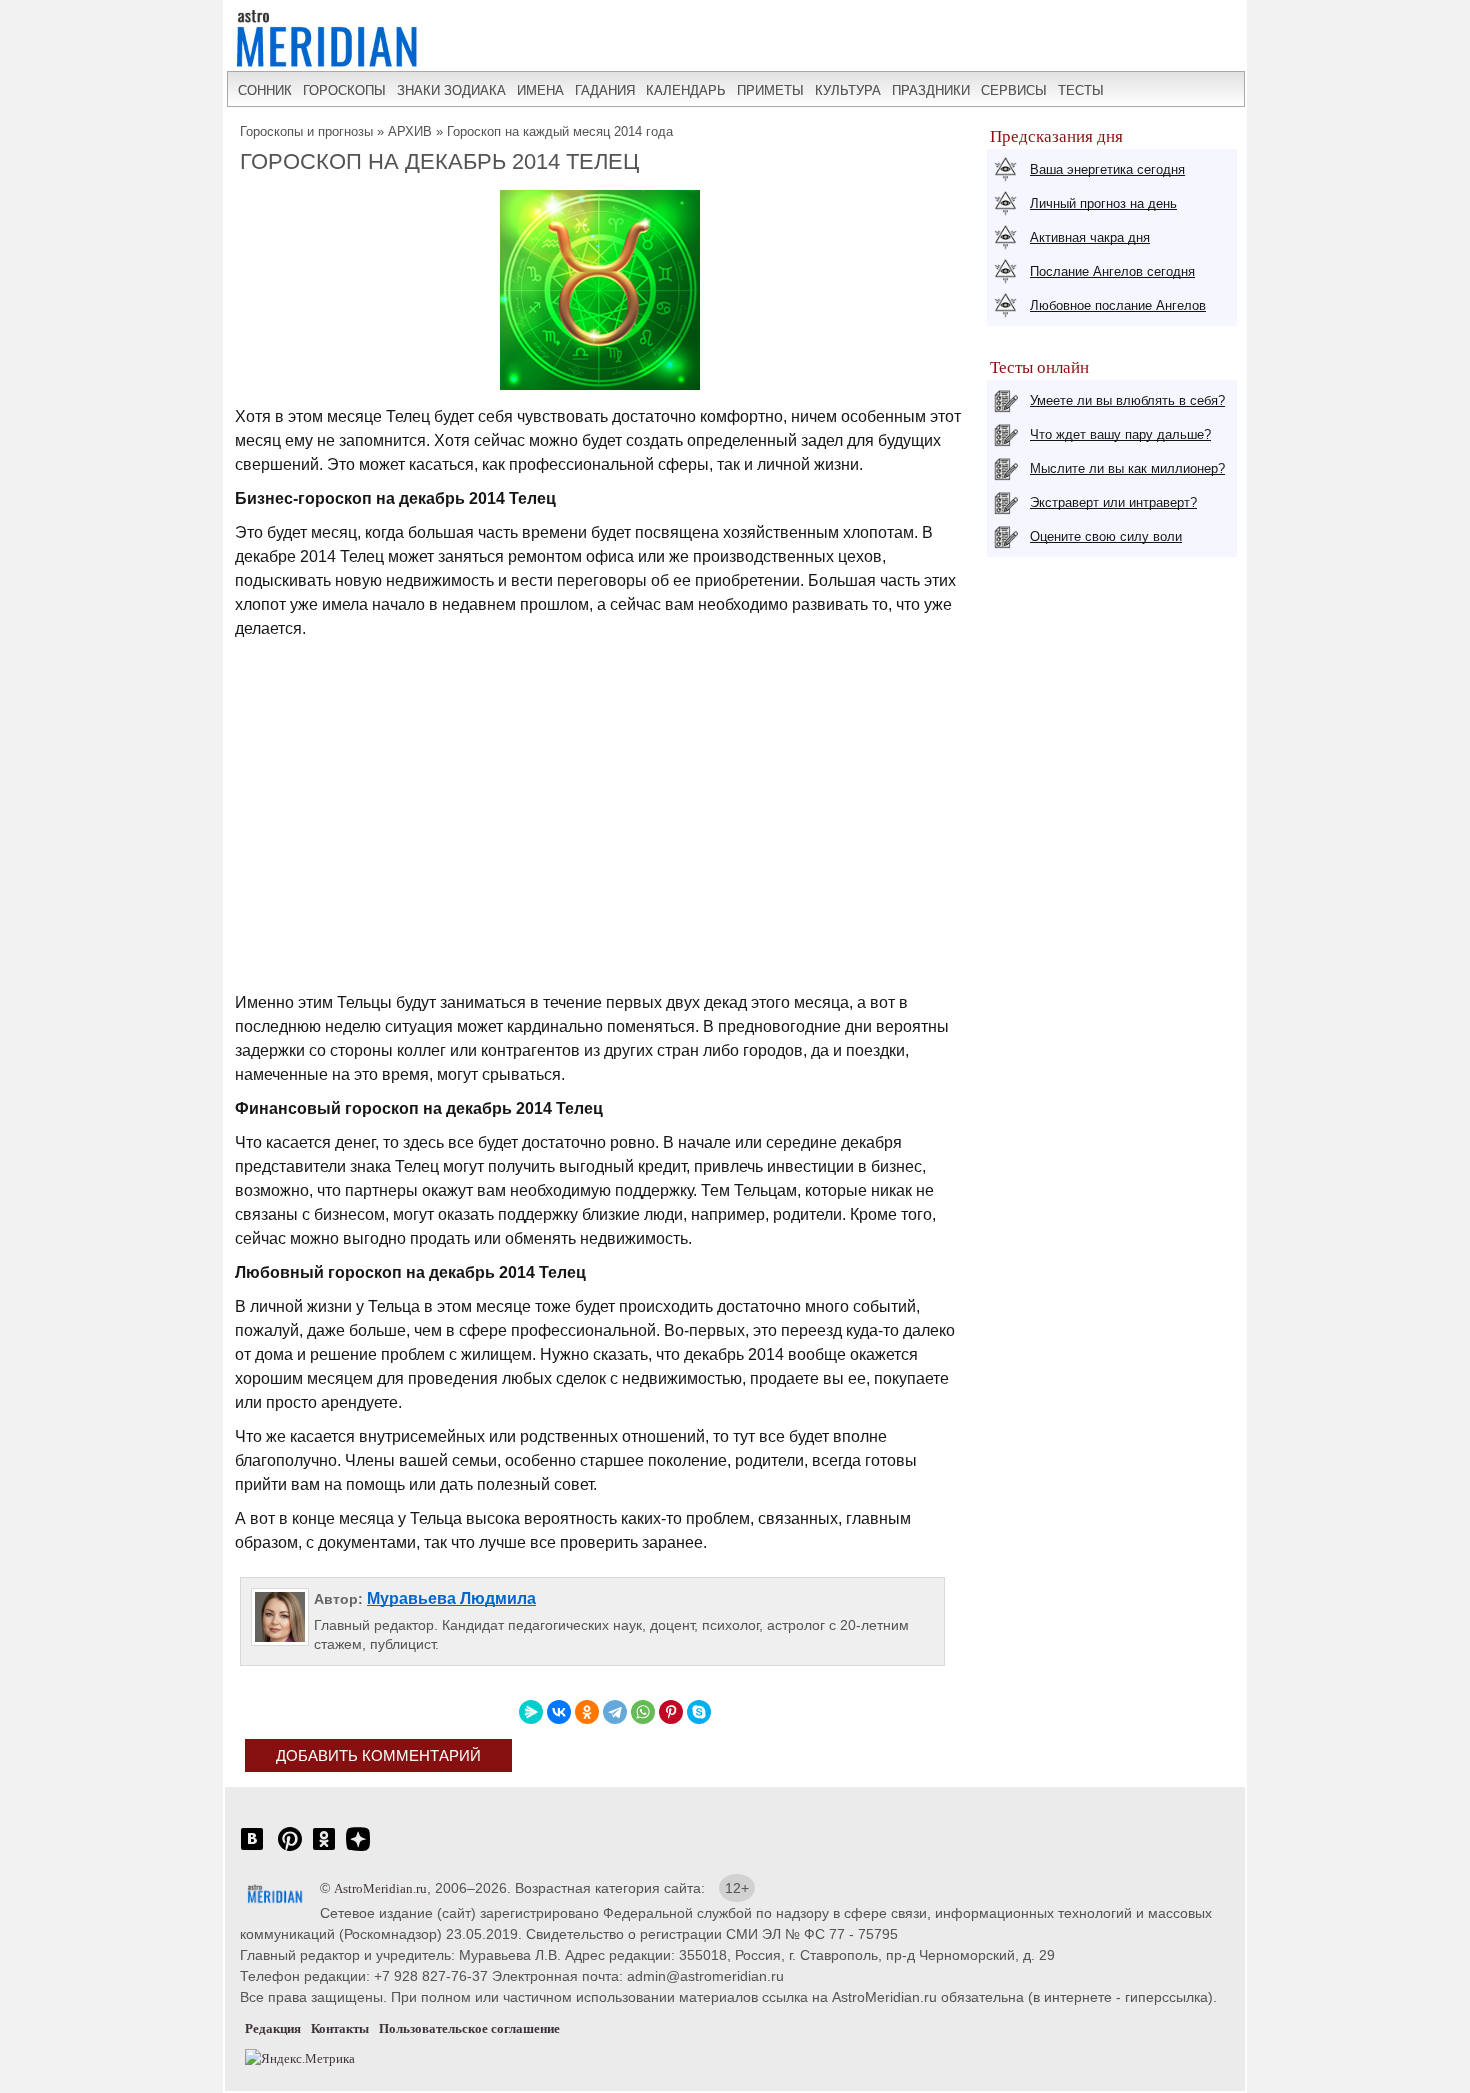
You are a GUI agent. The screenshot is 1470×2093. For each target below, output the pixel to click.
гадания (605, 90)
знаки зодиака (451, 90)
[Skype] (699, 1712)
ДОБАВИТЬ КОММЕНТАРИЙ (378, 1755)
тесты (1081, 90)
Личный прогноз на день (1103, 203)
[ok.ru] (324, 1849)
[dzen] (358, 1849)
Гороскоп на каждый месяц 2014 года (560, 131)
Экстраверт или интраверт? (1113, 502)
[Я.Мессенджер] (531, 1712)
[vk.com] (252, 1849)
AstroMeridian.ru (380, 1888)
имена (540, 90)
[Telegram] (615, 1712)
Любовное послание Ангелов (1118, 305)
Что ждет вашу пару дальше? (1120, 434)
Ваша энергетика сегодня (1107, 169)
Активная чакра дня (1090, 237)
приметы (770, 90)
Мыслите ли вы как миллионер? (1127, 468)
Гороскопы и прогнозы (306, 131)
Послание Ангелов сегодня (1112, 271)
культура (848, 90)
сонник (265, 90)
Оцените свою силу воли (1106, 536)
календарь (686, 90)
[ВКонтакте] (559, 1712)
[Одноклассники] (587, 1712)
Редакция (273, 2028)
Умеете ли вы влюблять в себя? (1127, 400)
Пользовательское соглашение (469, 2028)
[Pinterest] (671, 1712)
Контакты (340, 2028)
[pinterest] (290, 1849)
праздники (931, 90)
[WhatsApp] (643, 1712)
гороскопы (344, 90)
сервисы (1014, 90)
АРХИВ (410, 131)
